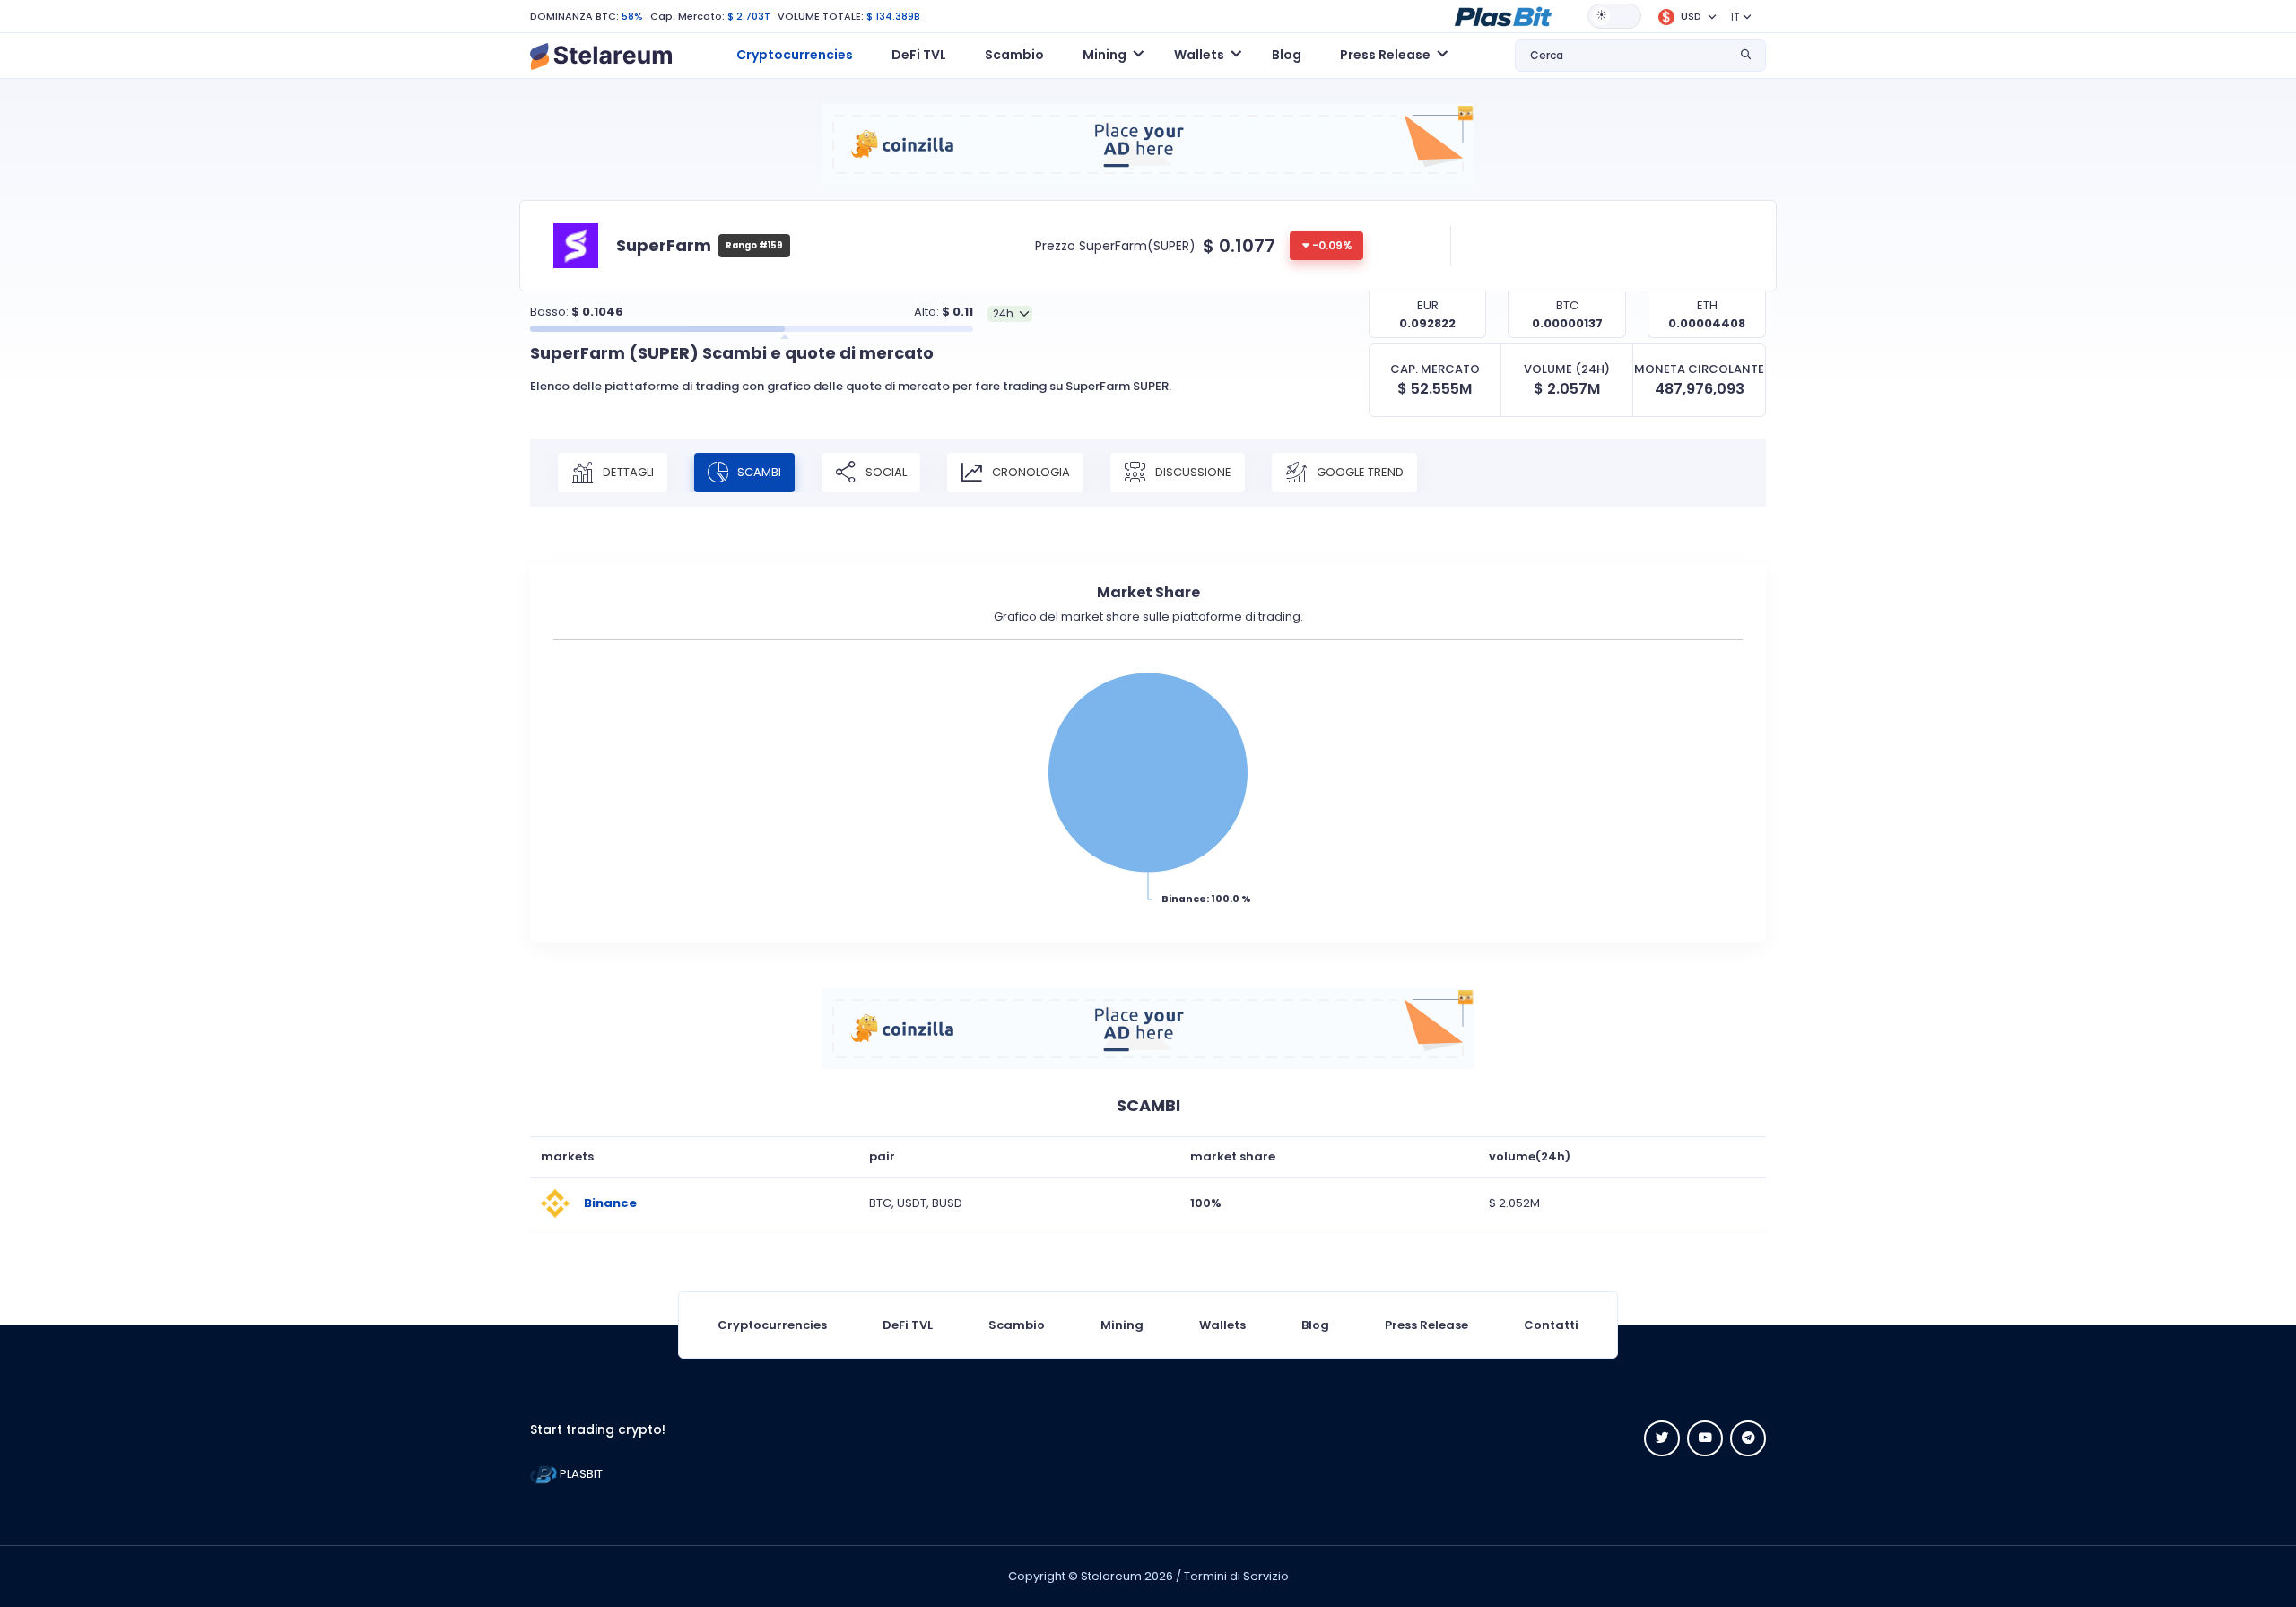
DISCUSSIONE (1192, 471)
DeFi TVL (919, 55)
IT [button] (1735, 17)
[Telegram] (1748, 1438)
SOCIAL (885, 471)
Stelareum (1111, 1576)
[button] (1503, 15)
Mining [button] (1105, 55)
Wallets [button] (1199, 55)
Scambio (1014, 55)
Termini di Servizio (1236, 1576)
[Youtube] (1705, 1438)
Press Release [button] (1385, 55)
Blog (1287, 55)
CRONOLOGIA (1030, 471)
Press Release (1426, 1325)
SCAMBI (758, 471)
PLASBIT (580, 1474)
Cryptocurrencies (795, 55)
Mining (1122, 1325)
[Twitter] (1662, 1438)
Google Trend (1359, 471)
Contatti (1551, 1325)
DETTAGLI (627, 471)
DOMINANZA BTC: (574, 16)
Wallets (1222, 1325)
